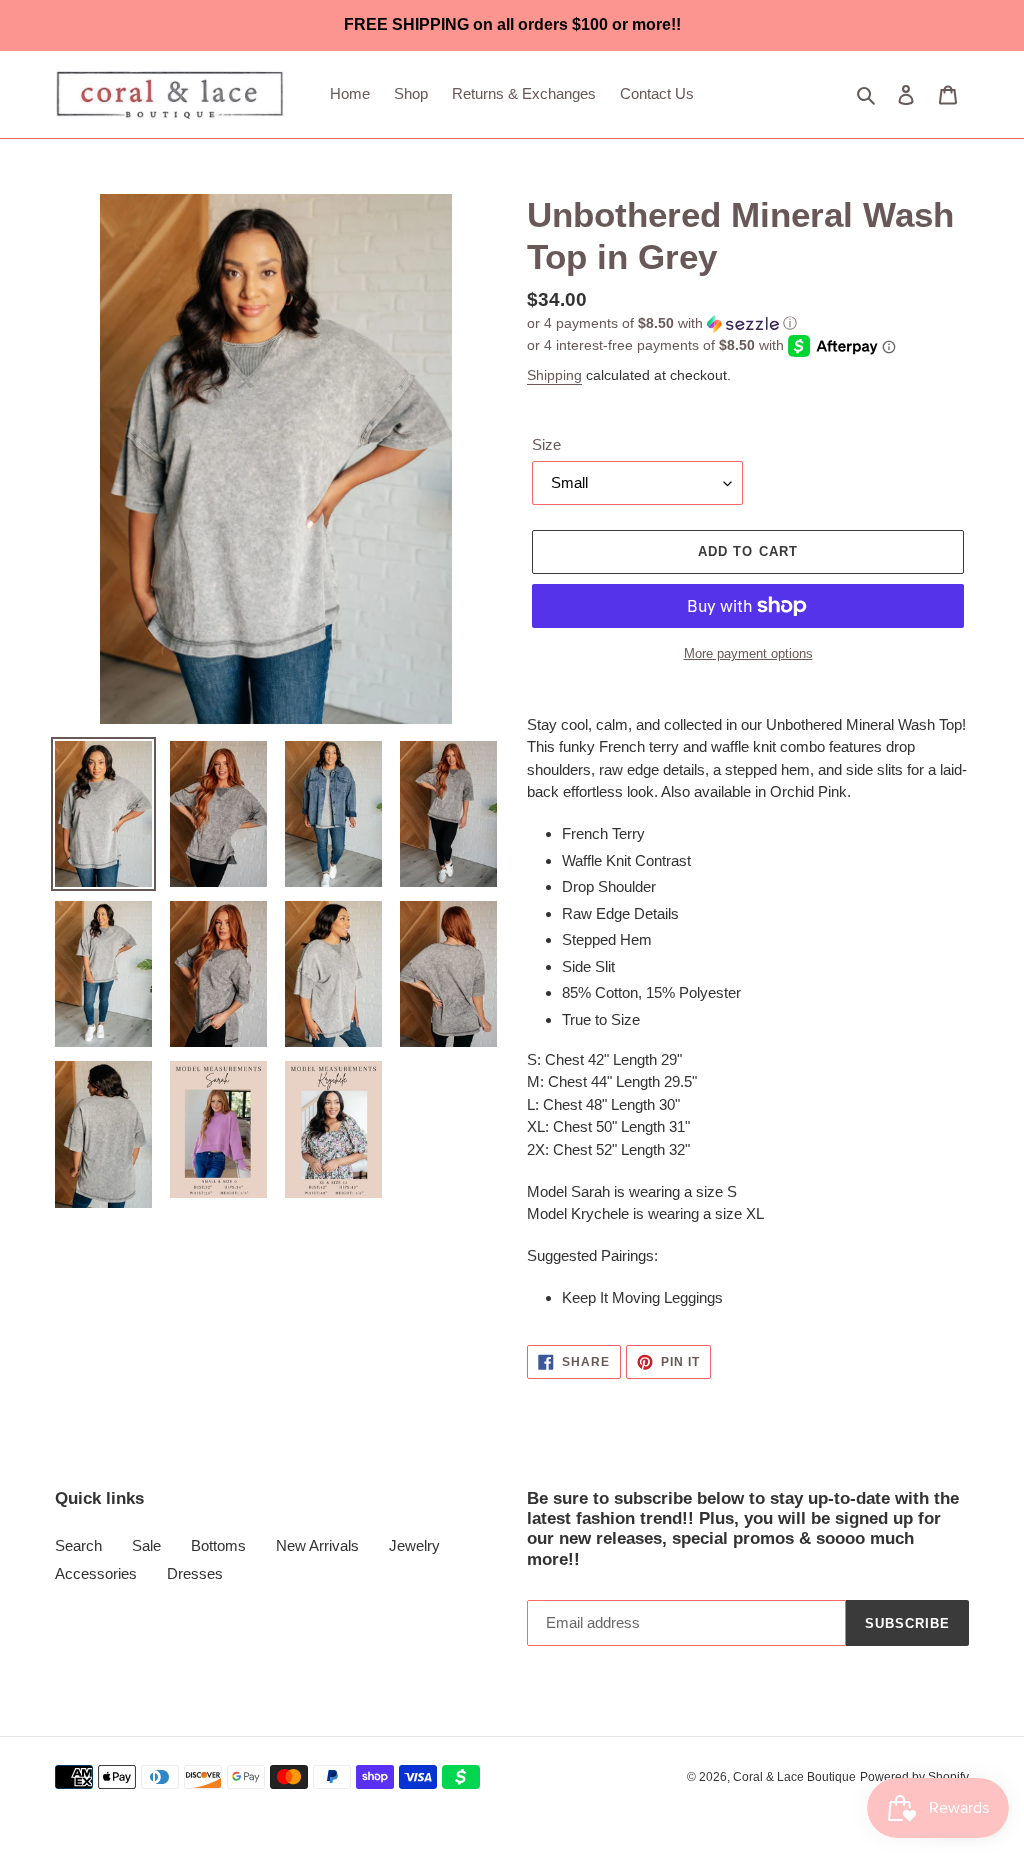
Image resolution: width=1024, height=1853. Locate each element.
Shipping (554, 375)
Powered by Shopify (914, 1777)
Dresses (195, 1573)
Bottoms (218, 1545)
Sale (146, 1545)
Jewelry (414, 1545)
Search (78, 1545)
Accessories (96, 1573)
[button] (662, 323)
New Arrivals (317, 1545)
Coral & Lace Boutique (794, 1777)
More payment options (748, 653)
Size (546, 444)
